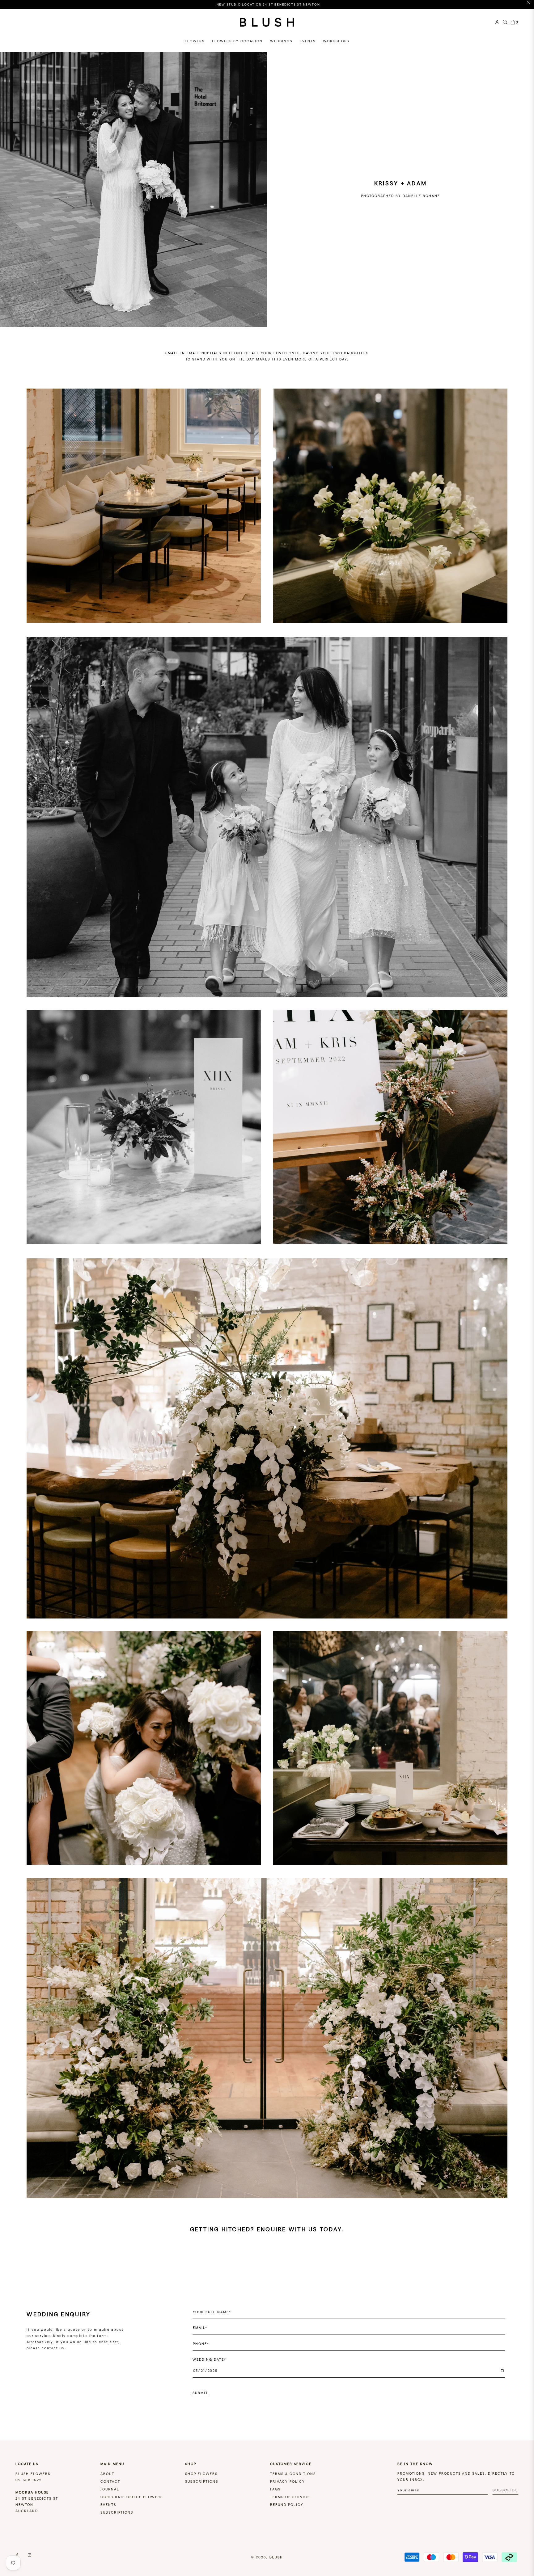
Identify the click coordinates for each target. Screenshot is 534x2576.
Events (108, 2505)
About (107, 2474)
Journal (110, 2489)
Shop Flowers (201, 2474)
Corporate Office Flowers (132, 2497)
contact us (53, 2348)
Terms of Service (290, 2497)
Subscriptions (117, 2512)
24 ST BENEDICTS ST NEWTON (37, 2498)
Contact (110, 2481)
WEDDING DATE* (209, 2359)
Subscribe (505, 2490)
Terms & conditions (293, 2474)
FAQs (275, 2489)
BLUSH (276, 2557)
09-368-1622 (29, 2480)
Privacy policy (288, 2481)
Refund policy (287, 2505)
